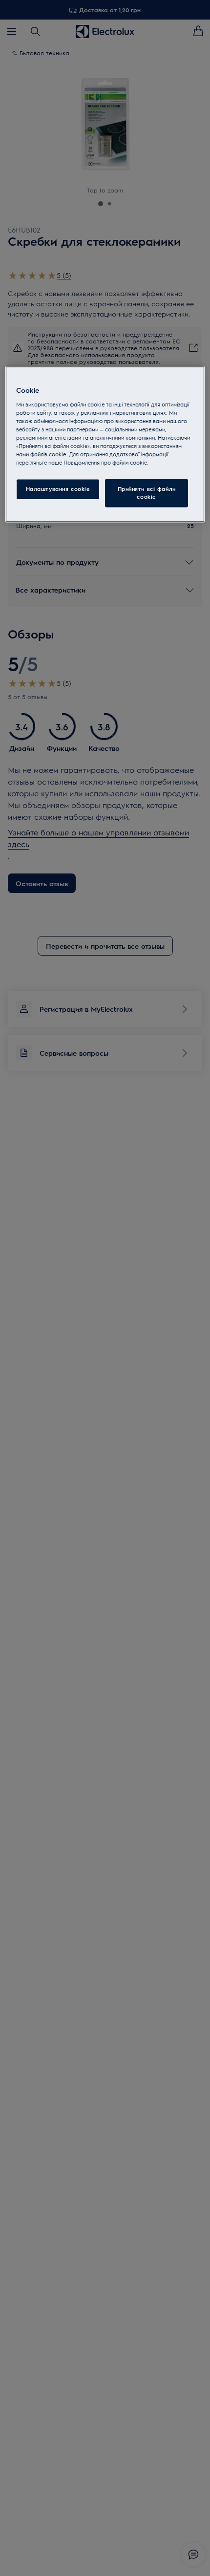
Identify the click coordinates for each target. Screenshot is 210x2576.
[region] (105, 444)
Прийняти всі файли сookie (147, 493)
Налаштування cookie (58, 489)
